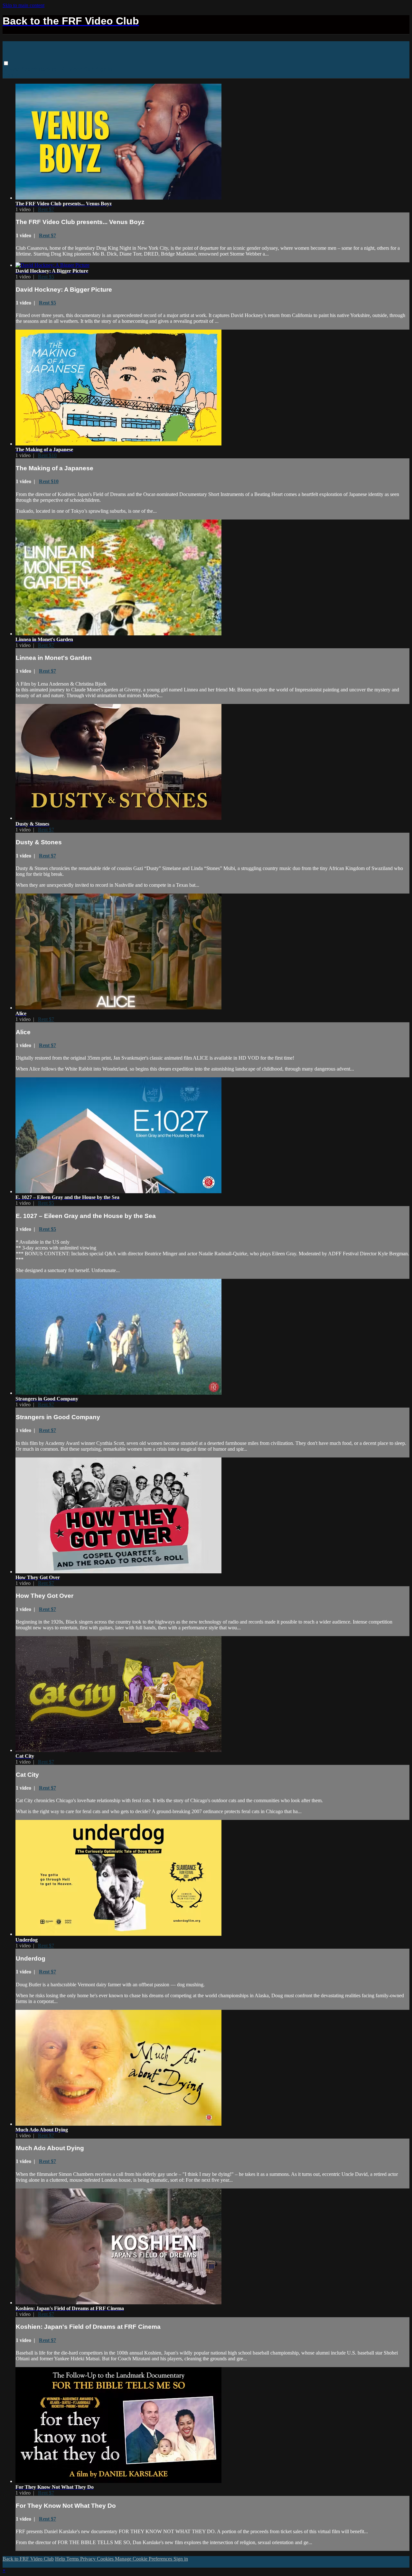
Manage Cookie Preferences (144, 2559)
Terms (73, 2559)
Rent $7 (46, 209)
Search (30, 69)
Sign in (104, 69)
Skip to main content (23, 5)
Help (61, 2559)
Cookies (106, 2559)
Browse (12, 69)
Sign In (11, 75)
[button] (6, 63)
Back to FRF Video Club (67, 69)
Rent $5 (46, 277)
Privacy (89, 2559)
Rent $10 (47, 455)
